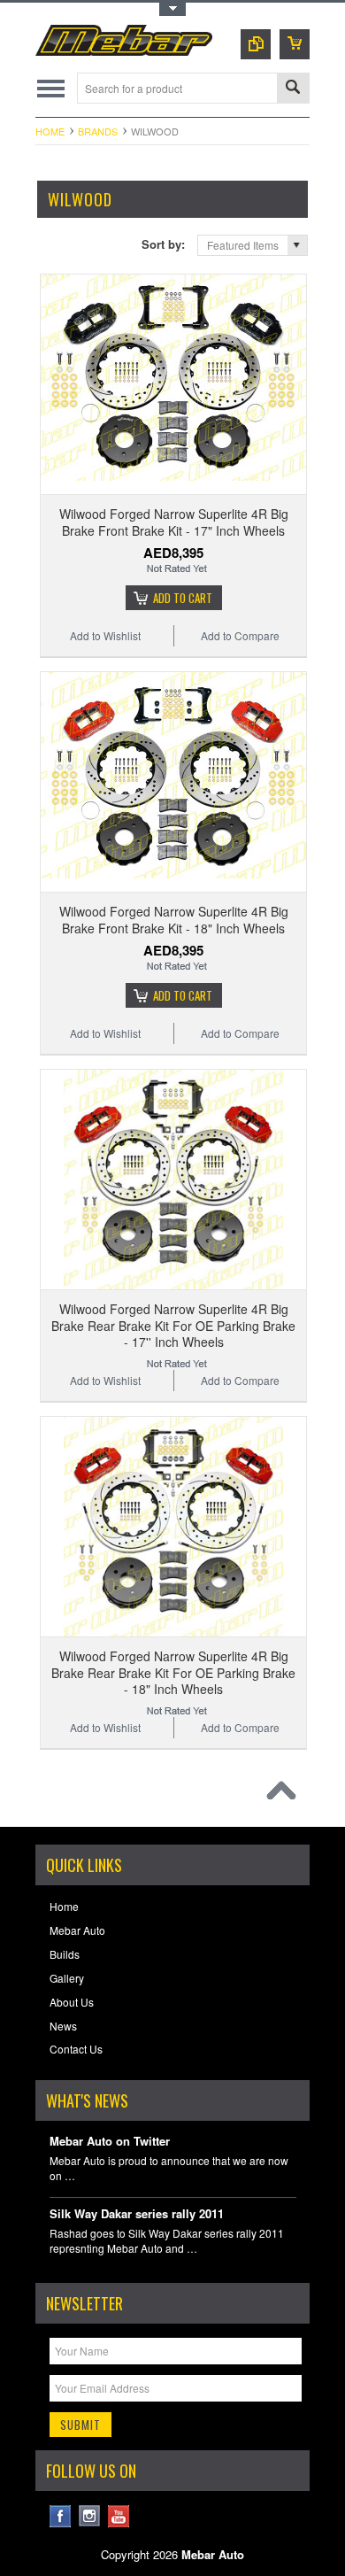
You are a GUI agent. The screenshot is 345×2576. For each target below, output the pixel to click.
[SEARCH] (293, 89)
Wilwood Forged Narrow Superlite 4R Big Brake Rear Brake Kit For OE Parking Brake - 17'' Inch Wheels (173, 1325)
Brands (98, 131)
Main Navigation (51, 88)
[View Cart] (295, 44)
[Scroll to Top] (286, 1795)
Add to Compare (240, 635)
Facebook (61, 2516)
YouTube (119, 2516)
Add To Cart (183, 598)
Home (50, 131)
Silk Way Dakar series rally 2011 (137, 2214)
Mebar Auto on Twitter (110, 2142)
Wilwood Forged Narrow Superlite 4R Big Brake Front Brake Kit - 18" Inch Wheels (174, 919)
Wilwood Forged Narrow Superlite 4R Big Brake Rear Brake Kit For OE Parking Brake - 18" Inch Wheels (173, 1672)
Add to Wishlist (105, 635)
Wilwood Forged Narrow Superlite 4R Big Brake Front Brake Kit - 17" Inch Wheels (174, 522)
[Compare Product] (256, 44)
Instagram (90, 2516)
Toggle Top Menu (172, 9)
